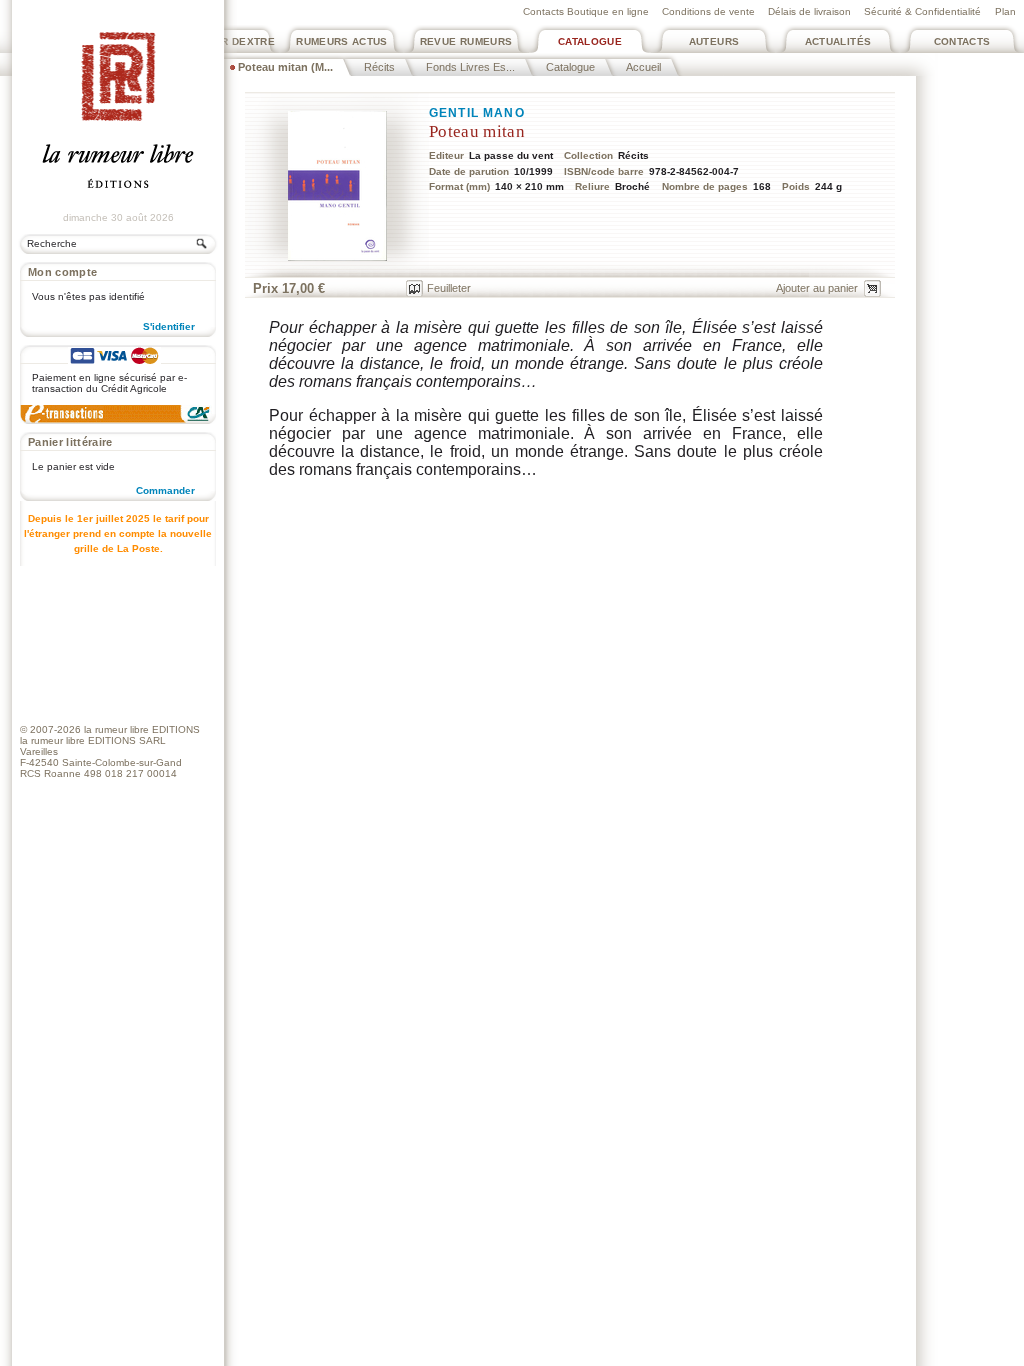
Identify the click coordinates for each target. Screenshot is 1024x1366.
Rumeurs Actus (342, 41)
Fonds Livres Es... (470, 67)
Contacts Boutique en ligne (586, 11)
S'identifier (169, 326)
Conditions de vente (708, 11)
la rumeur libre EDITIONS (142, 729)
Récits (379, 67)
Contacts (962, 41)
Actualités (838, 41)
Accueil (643, 67)
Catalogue (590, 41)
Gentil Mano (477, 113)
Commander (165, 490)
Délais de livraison (809, 11)
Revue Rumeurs (466, 41)
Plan (1005, 11)
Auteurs (714, 41)
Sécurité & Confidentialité (922, 11)
